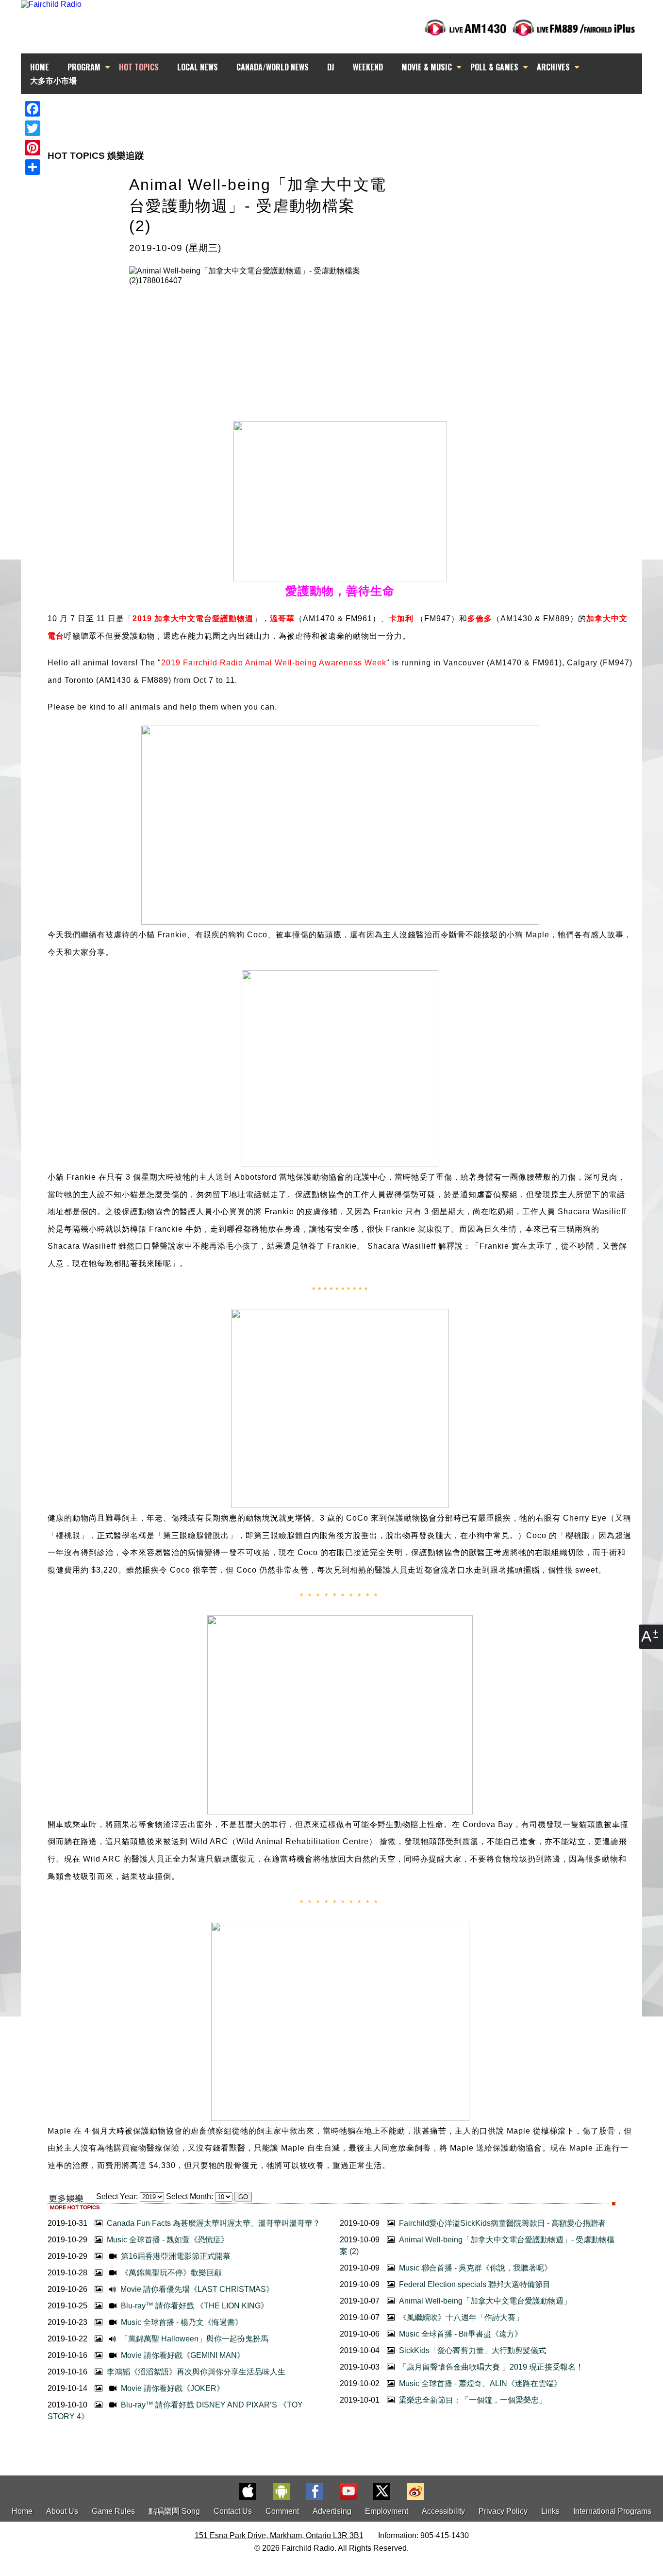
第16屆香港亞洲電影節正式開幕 (175, 2256)
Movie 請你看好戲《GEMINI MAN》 (182, 2355)
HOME (40, 67)
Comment (282, 2511)
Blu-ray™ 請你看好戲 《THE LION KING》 (194, 2306)
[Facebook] (33, 109)
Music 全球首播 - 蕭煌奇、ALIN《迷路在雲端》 (479, 2383)
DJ (331, 67)
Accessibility (443, 2511)
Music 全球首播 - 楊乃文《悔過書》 (181, 2322)
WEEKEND (368, 67)
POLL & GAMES (494, 67)
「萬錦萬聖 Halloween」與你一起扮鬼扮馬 (193, 2339)
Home (22, 2511)
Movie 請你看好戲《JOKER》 (172, 2388)
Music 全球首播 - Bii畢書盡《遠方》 (460, 2334)
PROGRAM (84, 67)
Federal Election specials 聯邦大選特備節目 (474, 2284)
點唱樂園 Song (175, 2511)
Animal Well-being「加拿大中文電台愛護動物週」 (484, 2301)
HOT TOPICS (139, 67)
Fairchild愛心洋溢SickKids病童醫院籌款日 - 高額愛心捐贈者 (501, 2223)
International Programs (612, 2511)
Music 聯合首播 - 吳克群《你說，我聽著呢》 (474, 2268)
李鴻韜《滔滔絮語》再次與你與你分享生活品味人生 (195, 2372)
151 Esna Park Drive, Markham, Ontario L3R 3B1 (279, 2535)
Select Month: (190, 2196)
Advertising (332, 2511)
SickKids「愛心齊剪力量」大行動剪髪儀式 (472, 2350)
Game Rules (113, 2511)
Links (550, 2511)
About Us (62, 2511)
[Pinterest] (33, 148)
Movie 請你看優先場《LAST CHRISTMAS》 (196, 2289)
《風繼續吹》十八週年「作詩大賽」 (460, 2317)
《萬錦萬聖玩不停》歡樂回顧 (170, 2273)
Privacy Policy (503, 2511)
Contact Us (233, 2511)
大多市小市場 (53, 80)
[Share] (33, 167)
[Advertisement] (340, 112)
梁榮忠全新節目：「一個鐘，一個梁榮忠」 (472, 2400)
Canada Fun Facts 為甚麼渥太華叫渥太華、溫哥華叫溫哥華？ (213, 2223)
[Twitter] (33, 128)
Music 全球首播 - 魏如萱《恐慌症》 (167, 2240)
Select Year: (117, 2196)
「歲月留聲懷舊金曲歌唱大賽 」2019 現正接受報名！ (490, 2367)
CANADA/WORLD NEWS (273, 67)
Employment (387, 2511)
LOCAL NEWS (198, 67)
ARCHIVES (553, 67)
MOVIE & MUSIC (427, 67)
